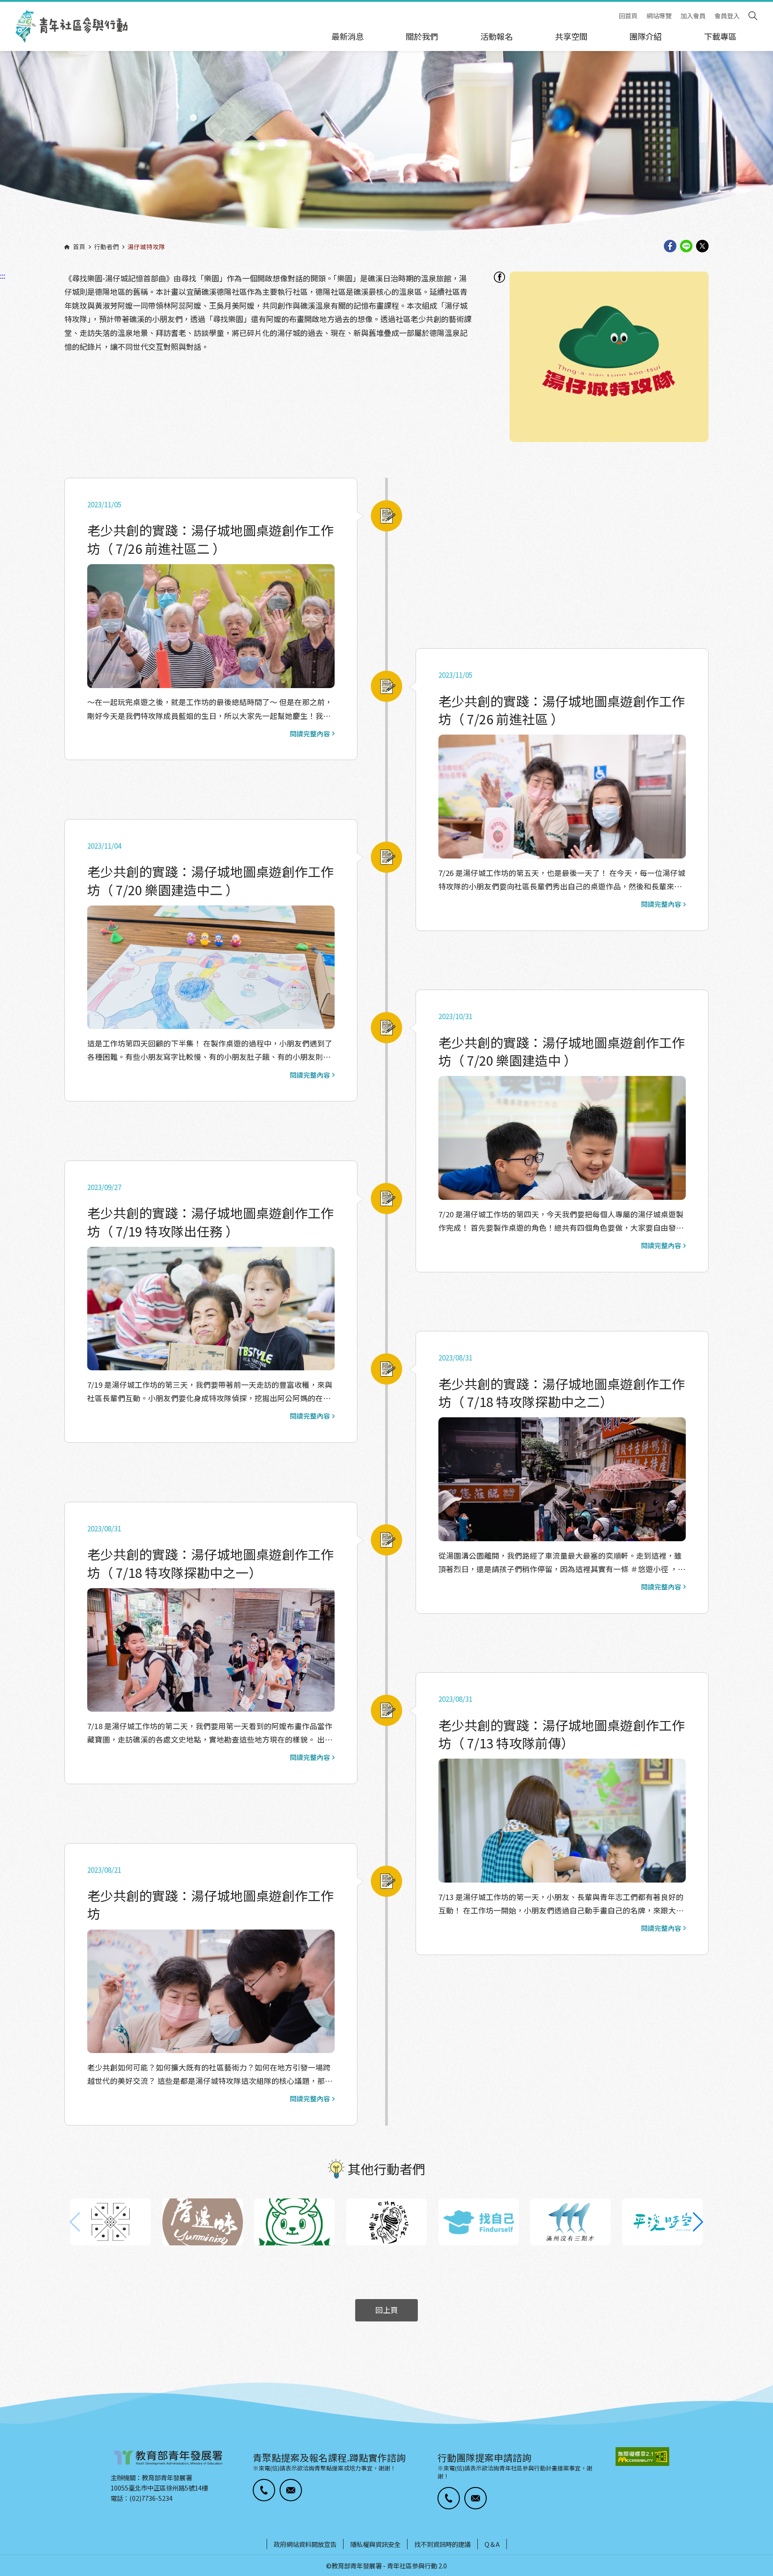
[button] (698, 2222)
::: (3, 6)
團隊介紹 (646, 36)
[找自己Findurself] (479, 2222)
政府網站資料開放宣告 (305, 2544)
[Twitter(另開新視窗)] (702, 247)
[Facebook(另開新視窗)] (670, 247)
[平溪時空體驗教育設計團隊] (663, 2222)
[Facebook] (499, 277)
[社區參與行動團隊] (72, 26)
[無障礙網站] (642, 2457)
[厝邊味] (203, 2222)
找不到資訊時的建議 (442, 2544)
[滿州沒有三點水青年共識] (570, 2222)
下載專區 (720, 36)
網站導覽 (659, 16)
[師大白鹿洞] (294, 2222)
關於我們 (422, 36)
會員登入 (727, 16)
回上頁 (387, 2310)
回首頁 (628, 16)
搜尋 (753, 16)
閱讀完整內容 (310, 734)
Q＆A (492, 2544)
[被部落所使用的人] (110, 2222)
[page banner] (386, 148)
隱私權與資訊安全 (375, 2544)
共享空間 (571, 36)
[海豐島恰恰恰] (386, 2222)
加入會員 (693, 16)
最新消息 (348, 36)
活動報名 (497, 36)
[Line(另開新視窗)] (686, 247)
